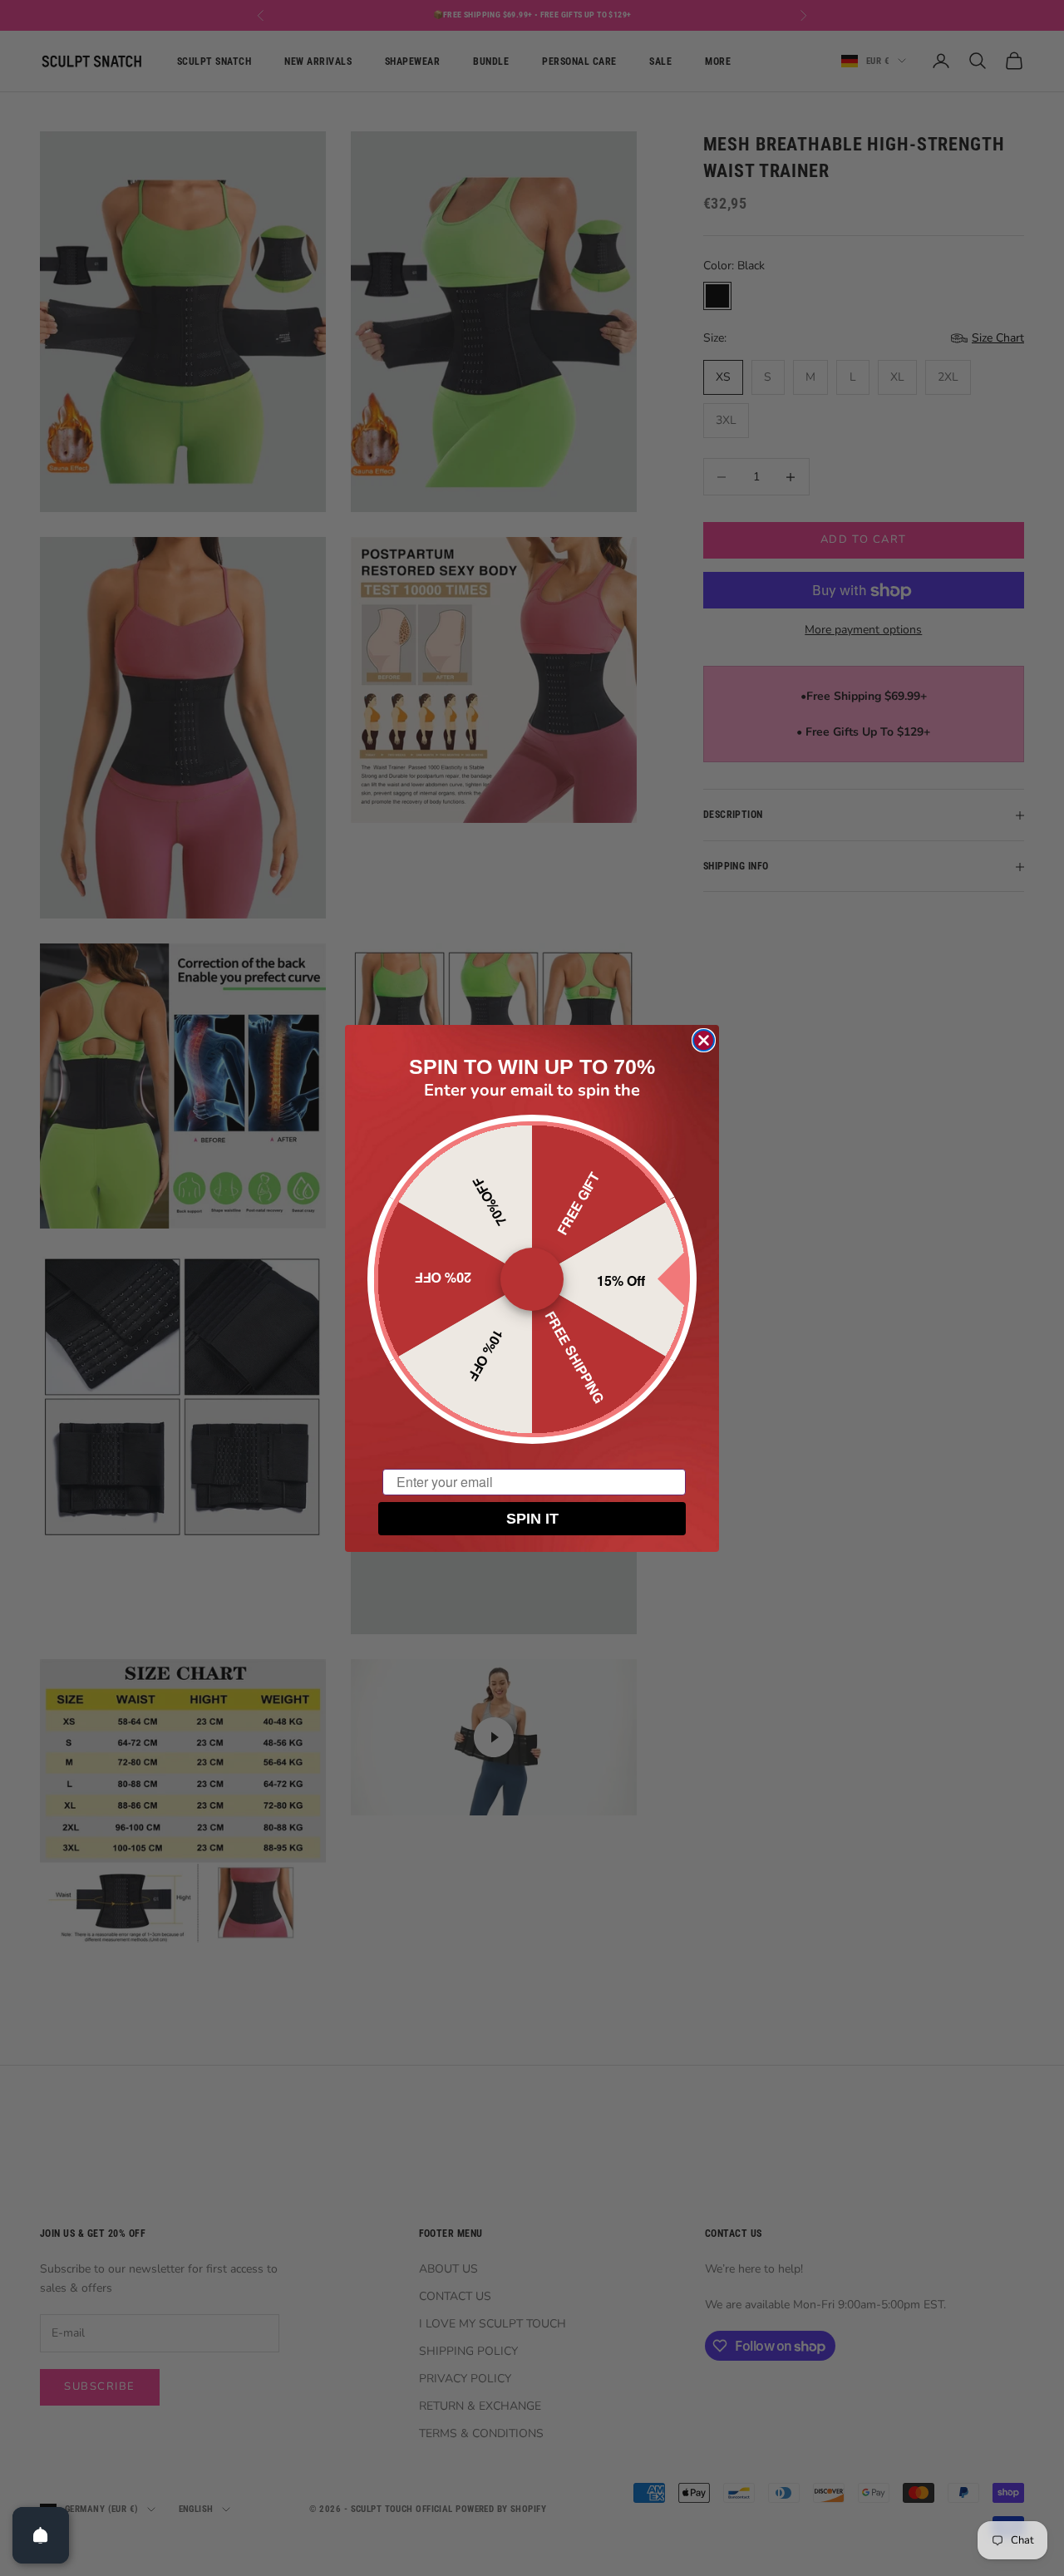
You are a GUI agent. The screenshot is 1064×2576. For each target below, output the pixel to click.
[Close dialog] (704, 1040)
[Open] (41, 2535)
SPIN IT (532, 1519)
